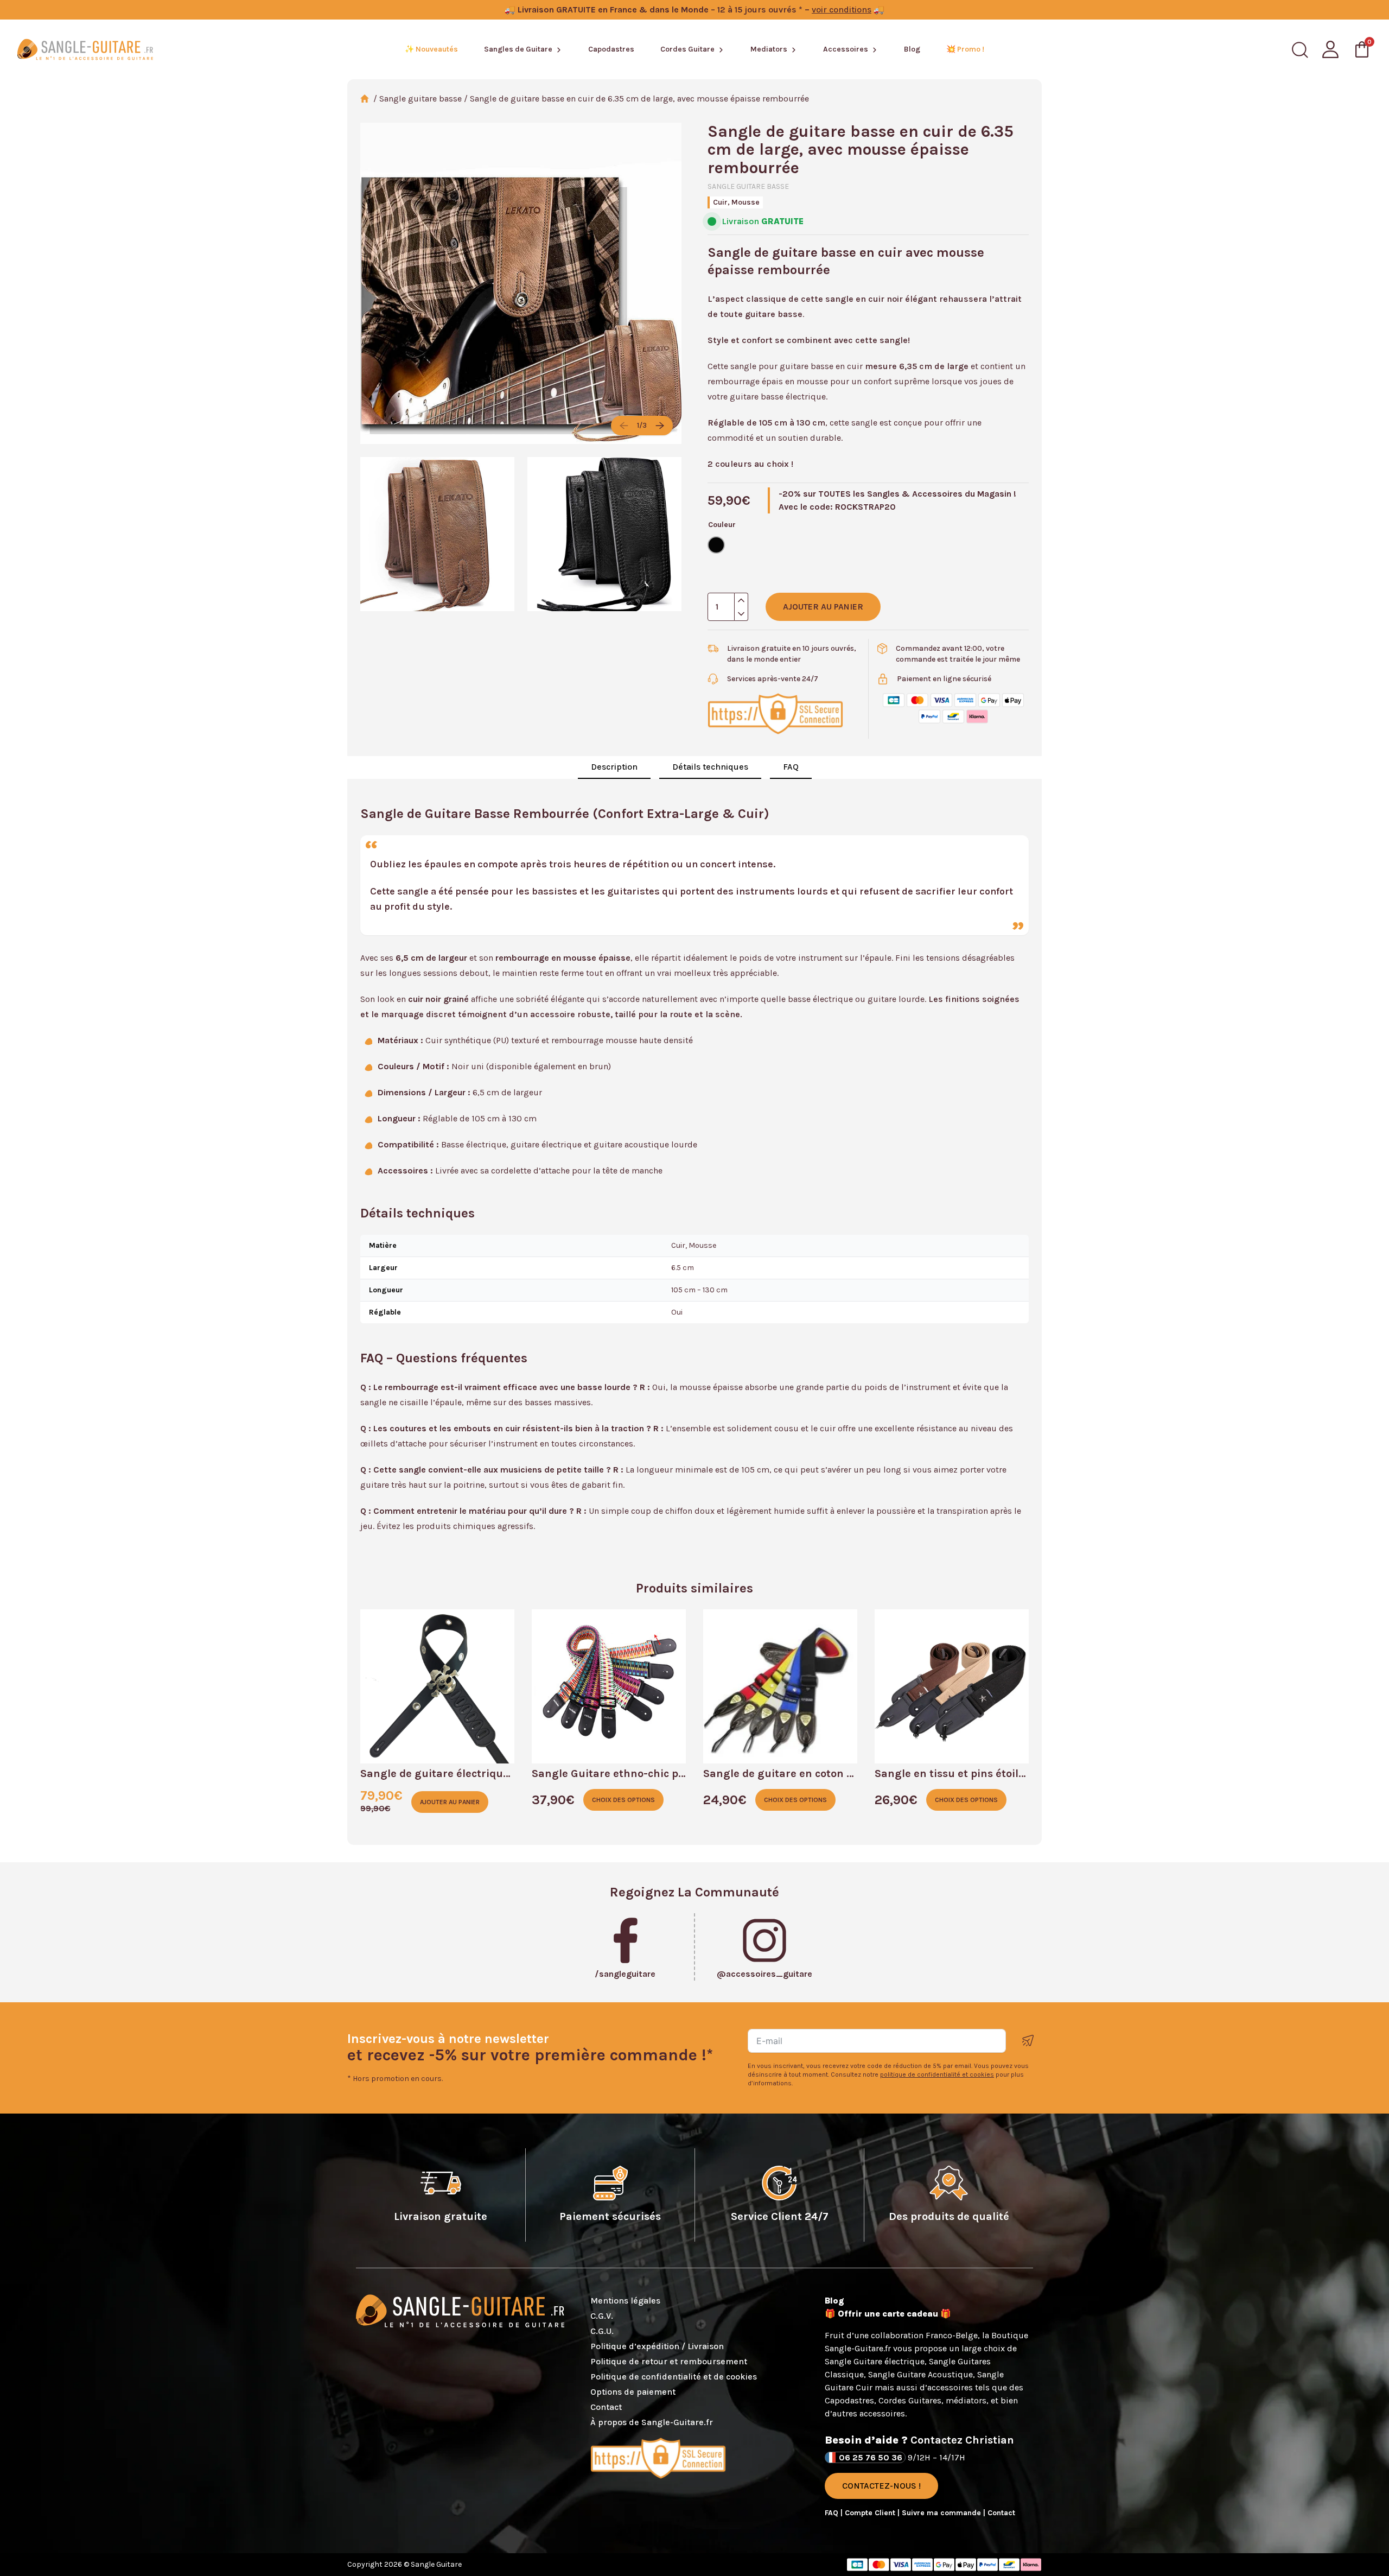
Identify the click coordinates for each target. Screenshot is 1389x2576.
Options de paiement (633, 2392)
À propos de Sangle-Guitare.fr (652, 2422)
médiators (966, 2400)
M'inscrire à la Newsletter (1028, 2041)
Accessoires (846, 49)
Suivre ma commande (942, 2513)
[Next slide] (660, 426)
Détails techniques (710, 767)
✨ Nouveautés (431, 49)
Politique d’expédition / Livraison (657, 2346)
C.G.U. (602, 2331)
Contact (606, 2407)
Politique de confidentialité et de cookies (674, 2377)
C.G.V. (602, 2316)
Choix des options (623, 1800)
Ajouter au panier (823, 607)
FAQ (791, 767)
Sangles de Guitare (518, 49)
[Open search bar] (1300, 50)
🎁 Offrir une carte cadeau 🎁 (888, 2314)
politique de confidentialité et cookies (937, 2074)
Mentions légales (625, 2301)
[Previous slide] (624, 426)
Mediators (769, 49)
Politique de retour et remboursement (669, 2361)
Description (614, 767)
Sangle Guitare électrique (875, 2361)
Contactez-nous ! (881, 2486)
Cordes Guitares (910, 2400)
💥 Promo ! (965, 49)
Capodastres (611, 49)
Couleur (722, 525)
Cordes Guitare (687, 49)
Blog (912, 49)
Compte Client (871, 2513)
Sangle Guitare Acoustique (920, 2374)
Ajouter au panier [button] (450, 1802)
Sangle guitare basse (420, 99)
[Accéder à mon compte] (1330, 49)
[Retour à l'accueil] (85, 49)
